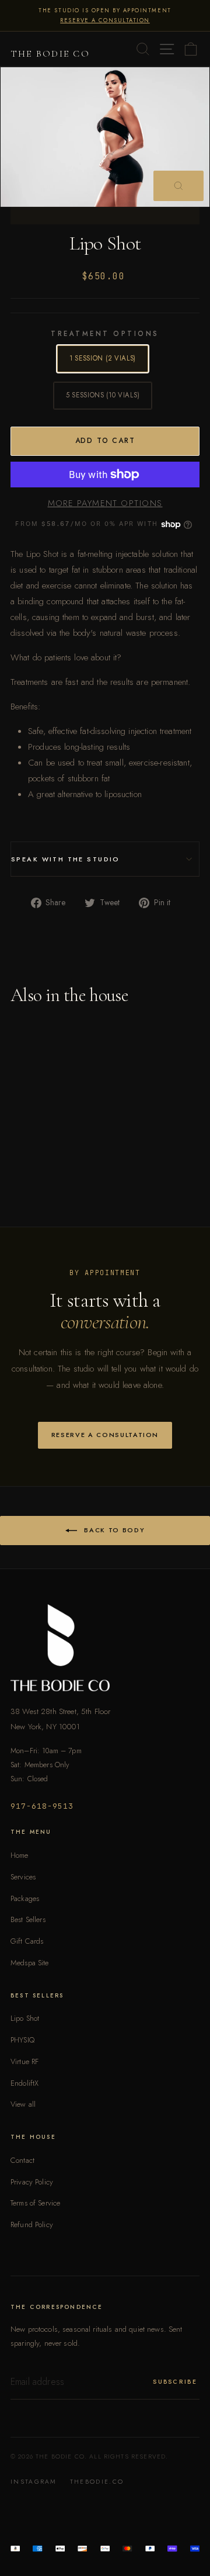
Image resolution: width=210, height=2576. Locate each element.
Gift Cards (27, 1941)
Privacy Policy (32, 2182)
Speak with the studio (66, 859)
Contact (22, 2160)
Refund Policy (32, 2224)
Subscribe (175, 2382)
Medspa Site (30, 1963)
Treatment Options (105, 334)
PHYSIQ (22, 2040)
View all (23, 2104)
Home (20, 1855)
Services (23, 1877)
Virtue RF (24, 2061)
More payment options (105, 503)
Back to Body (113, 1529)
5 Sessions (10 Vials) (103, 395)
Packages (25, 1898)
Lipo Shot (25, 2018)
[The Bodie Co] (105, 1648)
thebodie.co (97, 2482)
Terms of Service (35, 2203)
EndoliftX (24, 2083)
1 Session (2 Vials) (103, 358)
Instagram (34, 2482)
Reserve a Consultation (105, 1435)
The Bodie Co (50, 54)
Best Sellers (28, 1919)
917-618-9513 (42, 1806)
